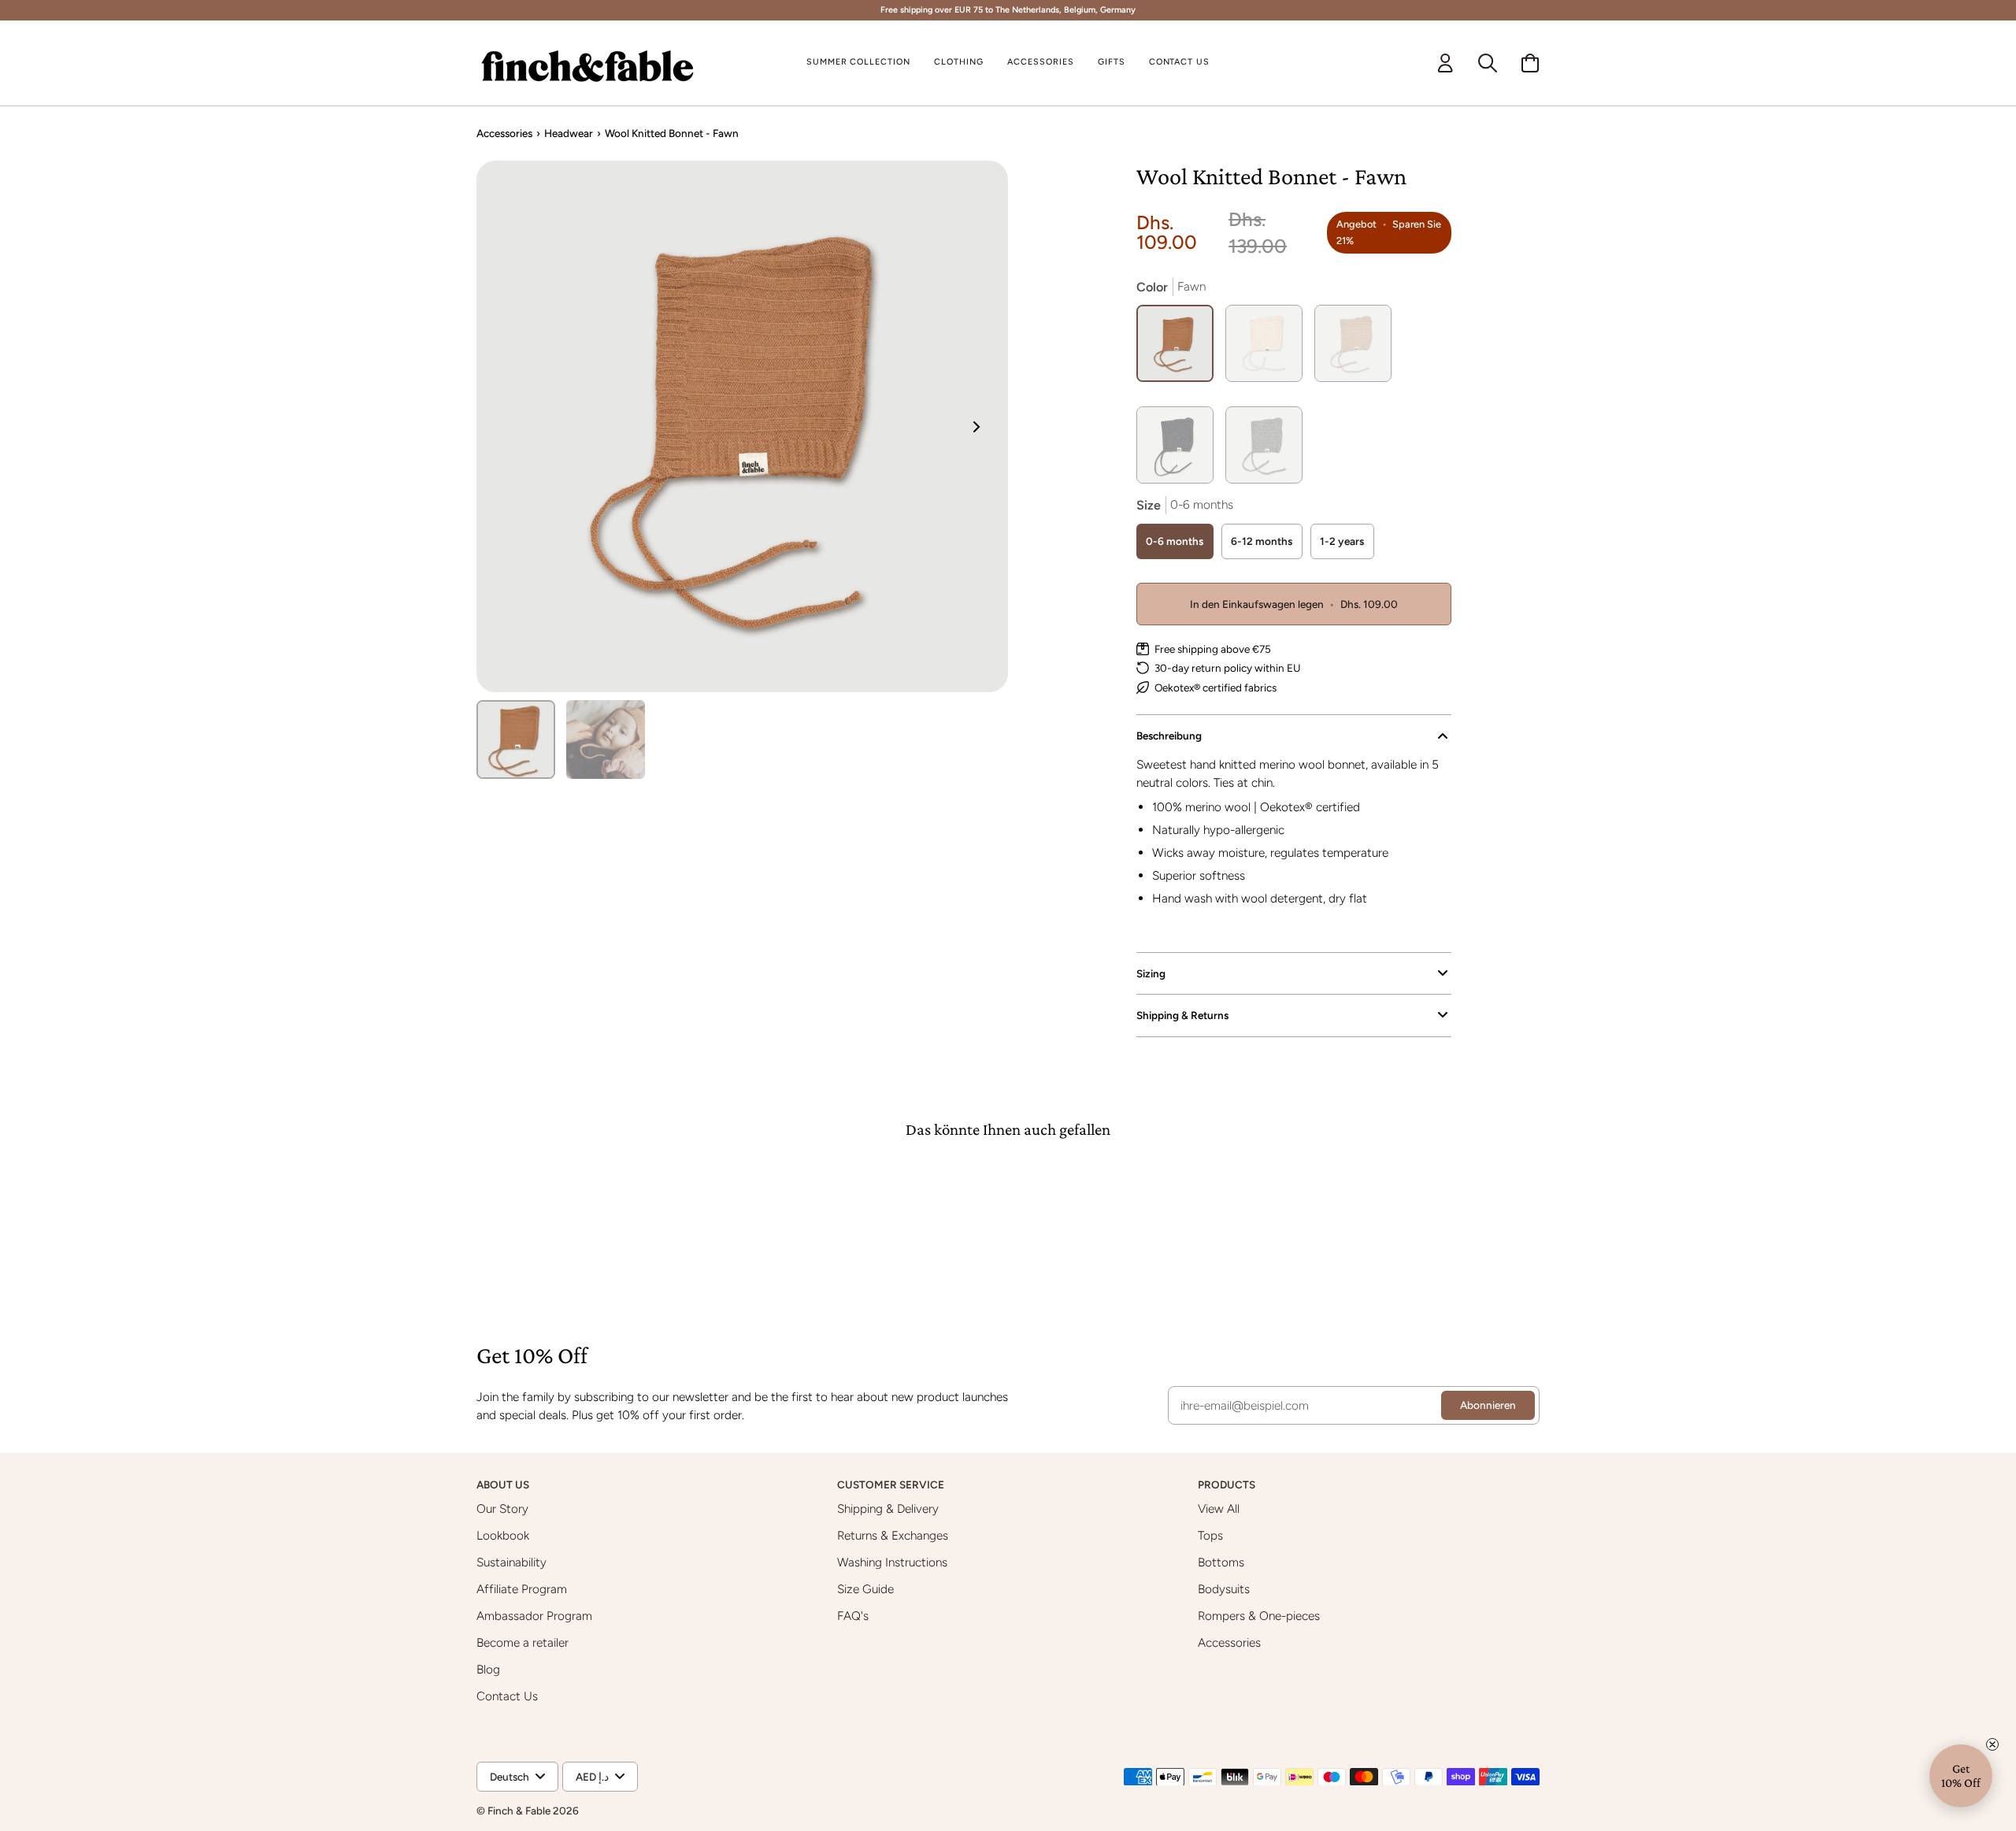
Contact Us (507, 1696)
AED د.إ (592, 1777)
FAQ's (853, 1616)
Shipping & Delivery (888, 1509)
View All (1219, 1509)
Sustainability (511, 1562)
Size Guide (865, 1589)
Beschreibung (1169, 736)
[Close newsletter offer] (1992, 1744)
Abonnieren (1488, 1405)
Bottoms (1221, 1562)
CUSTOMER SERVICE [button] (892, 1484)
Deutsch (510, 1777)
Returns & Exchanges (893, 1535)
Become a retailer (523, 1642)
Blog (488, 1669)
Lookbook (503, 1535)
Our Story (502, 1509)
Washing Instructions (892, 1562)
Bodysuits (1224, 1589)
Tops (1210, 1535)
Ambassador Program (534, 1616)
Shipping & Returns (1182, 1015)
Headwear (569, 133)
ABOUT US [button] (504, 1484)
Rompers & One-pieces (1259, 1616)
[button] (959, 63)
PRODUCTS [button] (1228, 1484)
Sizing (1151, 973)
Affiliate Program (522, 1589)
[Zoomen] (742, 426)
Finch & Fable (519, 1811)
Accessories (504, 133)
